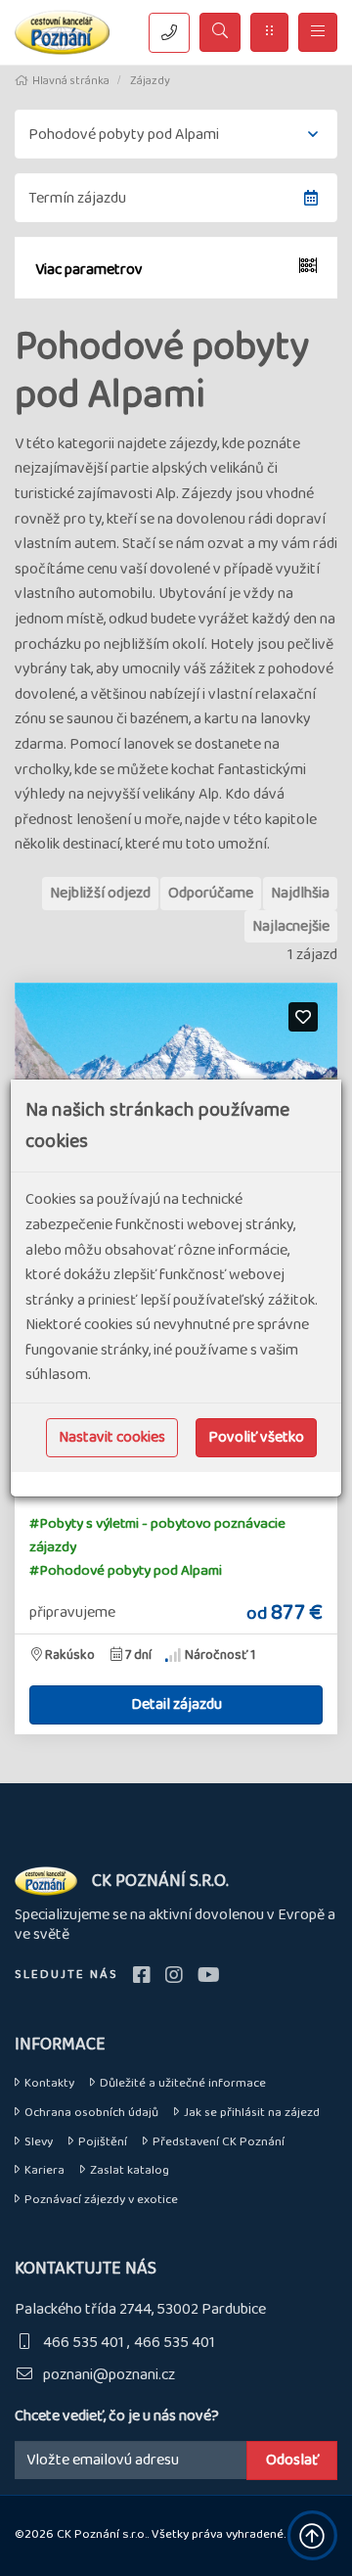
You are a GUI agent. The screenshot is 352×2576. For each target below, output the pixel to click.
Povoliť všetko (256, 1437)
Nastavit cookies (112, 1437)
